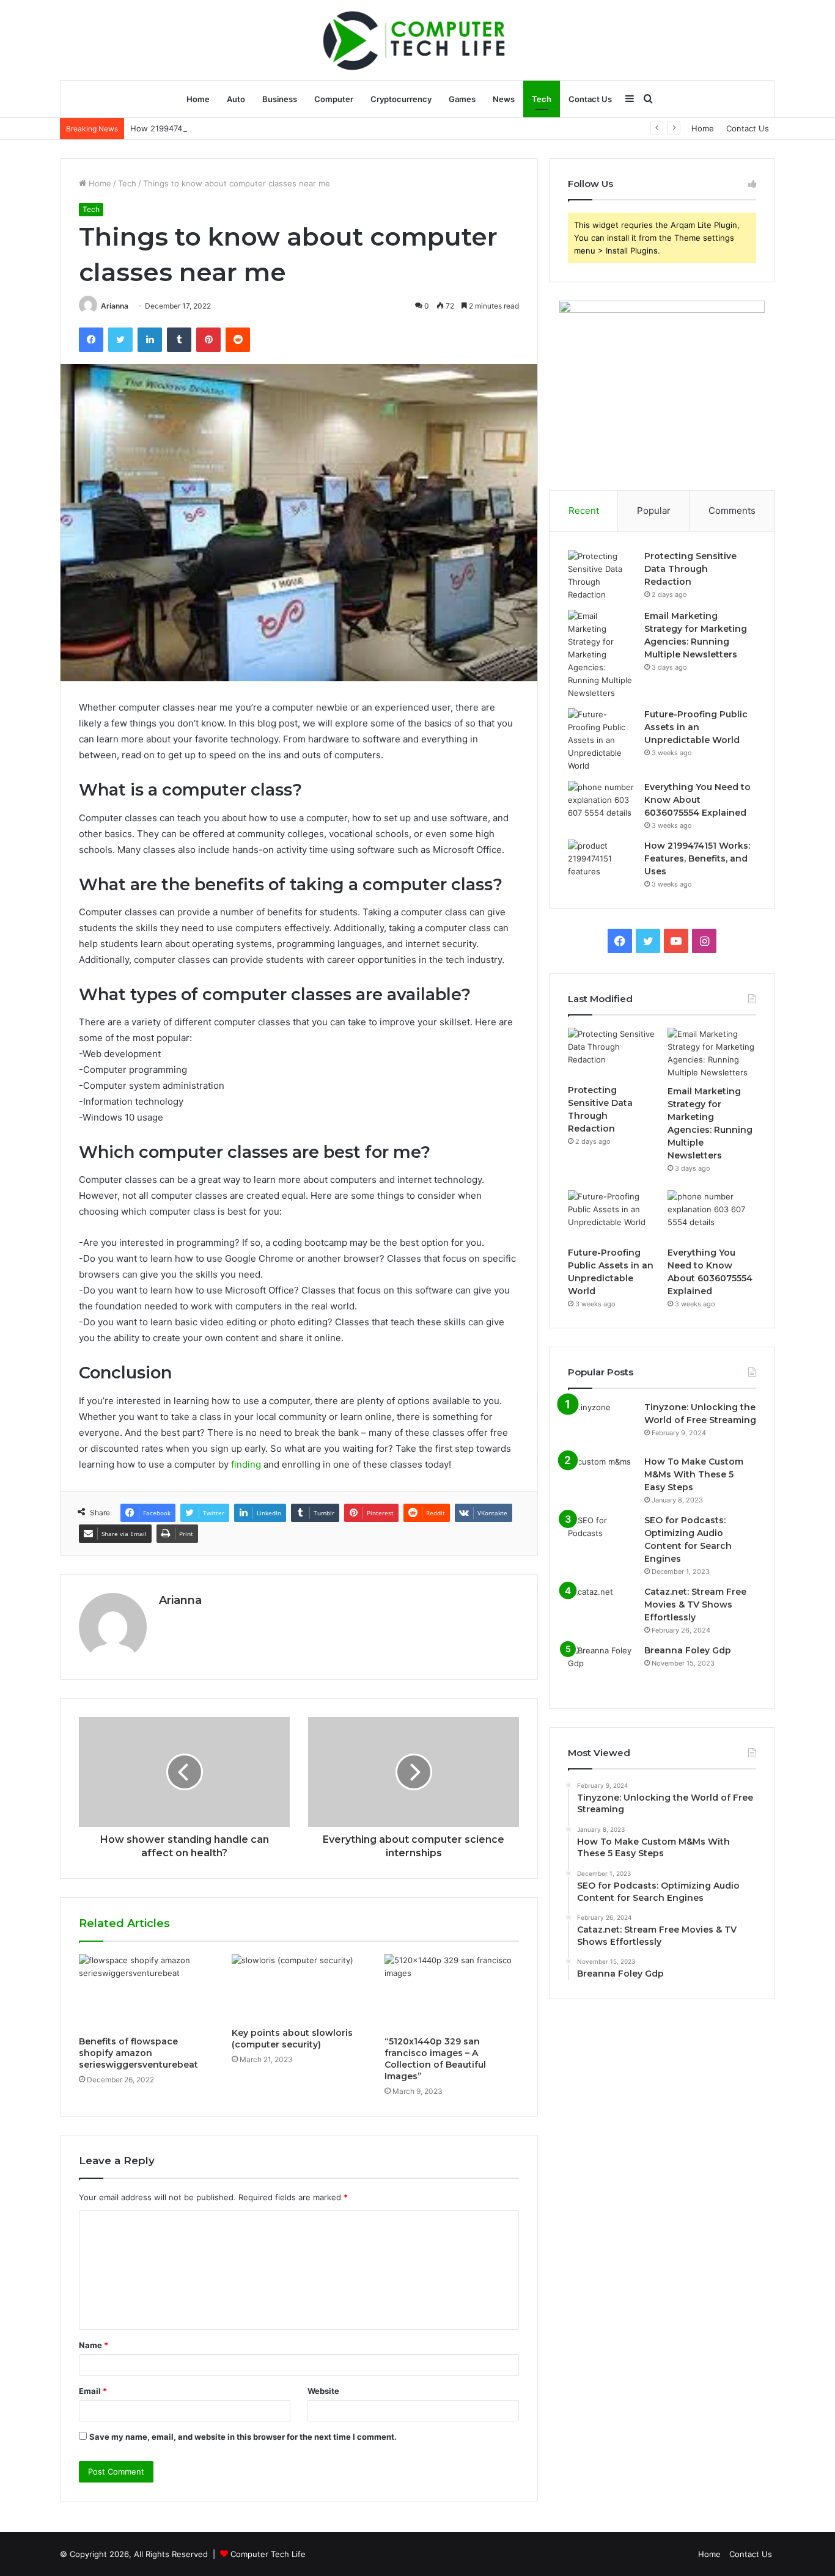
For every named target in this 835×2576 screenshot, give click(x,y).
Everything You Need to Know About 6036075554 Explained (697, 800)
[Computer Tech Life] (417, 40)
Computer (334, 99)
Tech (542, 99)
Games (462, 99)
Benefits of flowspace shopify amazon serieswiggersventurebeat (138, 2053)
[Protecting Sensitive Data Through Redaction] (601, 576)
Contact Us (590, 99)
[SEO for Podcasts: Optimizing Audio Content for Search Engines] (601, 1537)
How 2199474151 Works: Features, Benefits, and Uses (233, 128)
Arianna (115, 306)
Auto (236, 99)
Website (323, 2391)
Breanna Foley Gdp (688, 1650)
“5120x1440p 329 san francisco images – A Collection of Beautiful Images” (435, 2059)
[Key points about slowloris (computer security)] (299, 1988)
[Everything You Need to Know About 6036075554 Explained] (601, 804)
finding (246, 1464)
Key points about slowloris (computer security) (292, 2039)
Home (198, 99)
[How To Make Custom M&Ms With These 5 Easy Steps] (601, 1478)
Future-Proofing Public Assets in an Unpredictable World (696, 727)
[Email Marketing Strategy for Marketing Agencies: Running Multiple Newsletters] (601, 655)
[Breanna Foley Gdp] (601, 1667)
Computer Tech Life (268, 2554)
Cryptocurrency (401, 99)
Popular (654, 510)
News (504, 99)
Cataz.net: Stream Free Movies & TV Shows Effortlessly (695, 1605)
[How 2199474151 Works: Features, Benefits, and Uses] (601, 862)
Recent (584, 510)
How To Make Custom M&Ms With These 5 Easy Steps (694, 1474)
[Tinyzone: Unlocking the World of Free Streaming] (601, 1424)
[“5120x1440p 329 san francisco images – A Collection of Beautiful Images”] (452, 1992)
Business (280, 99)
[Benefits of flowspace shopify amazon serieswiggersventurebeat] (146, 1992)
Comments (732, 510)
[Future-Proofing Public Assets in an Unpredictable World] (601, 740)
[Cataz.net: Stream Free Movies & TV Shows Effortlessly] (601, 1608)
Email (93, 2391)
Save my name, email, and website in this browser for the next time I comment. (243, 2437)
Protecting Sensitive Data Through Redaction (690, 569)
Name (94, 2345)
